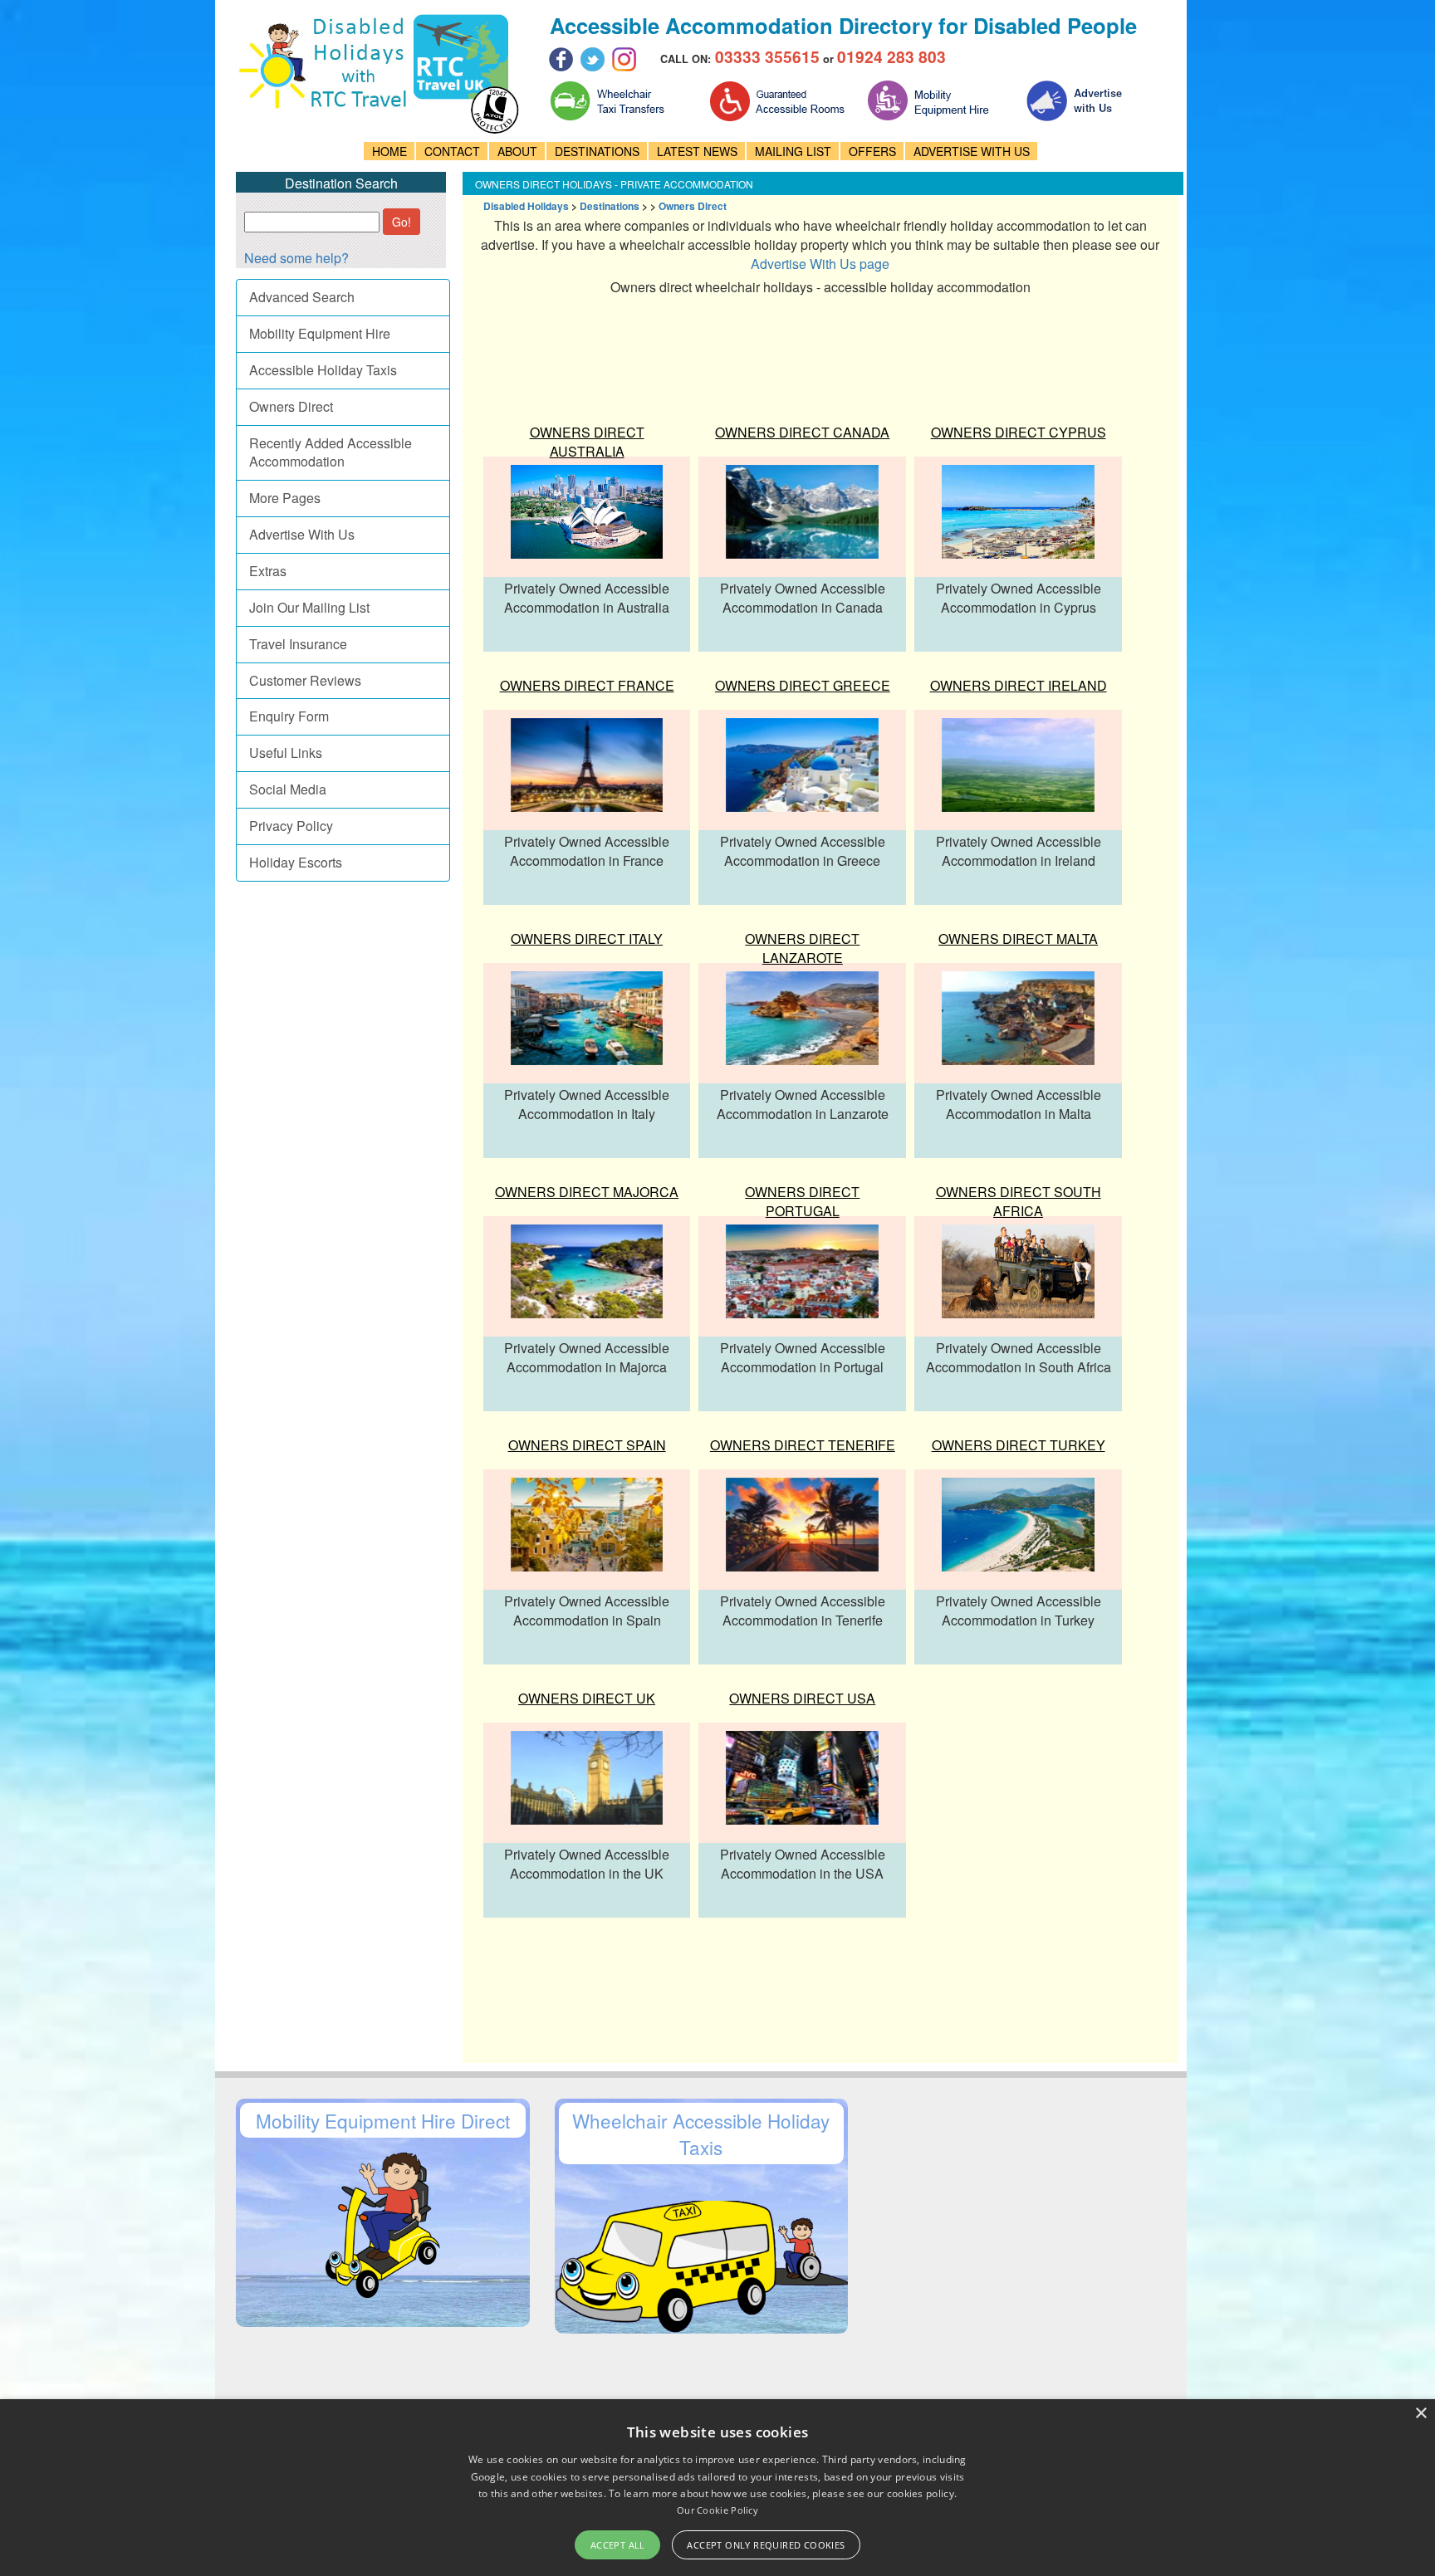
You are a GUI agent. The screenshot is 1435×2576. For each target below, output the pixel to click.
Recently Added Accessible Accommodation (331, 452)
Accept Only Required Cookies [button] (766, 2545)
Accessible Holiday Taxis (323, 370)
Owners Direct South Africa (1019, 1201)
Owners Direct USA (802, 1698)
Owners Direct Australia (587, 442)
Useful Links (286, 753)
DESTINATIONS (597, 151)
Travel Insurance (298, 644)
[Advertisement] (777, 349)
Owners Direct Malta (1018, 939)
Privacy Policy (291, 826)
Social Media (288, 789)
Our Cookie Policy (717, 2510)
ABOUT (517, 151)
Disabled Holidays (526, 206)
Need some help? (296, 258)
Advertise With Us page (820, 264)
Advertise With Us (302, 534)
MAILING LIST (793, 151)
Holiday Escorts (296, 862)
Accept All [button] (618, 2545)
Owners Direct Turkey (1019, 1445)
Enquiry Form (289, 716)
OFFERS (872, 151)
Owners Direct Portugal (802, 1201)
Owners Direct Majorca (587, 1192)
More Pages (285, 498)
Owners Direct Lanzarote (802, 948)
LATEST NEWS (697, 151)
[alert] (717, 2488)
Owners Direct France (587, 685)
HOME (389, 151)
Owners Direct (291, 406)
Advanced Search (302, 297)
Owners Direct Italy (587, 939)
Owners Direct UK (587, 1698)
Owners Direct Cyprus (1019, 432)
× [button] (1420, 2414)
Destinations (610, 206)
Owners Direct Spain (587, 1445)
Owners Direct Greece (803, 685)
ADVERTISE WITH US (972, 151)
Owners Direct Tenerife (803, 1445)
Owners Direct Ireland (1019, 685)
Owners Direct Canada (802, 432)
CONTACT (452, 151)
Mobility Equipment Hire (320, 333)
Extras (268, 571)
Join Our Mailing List (309, 607)
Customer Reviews (305, 680)
